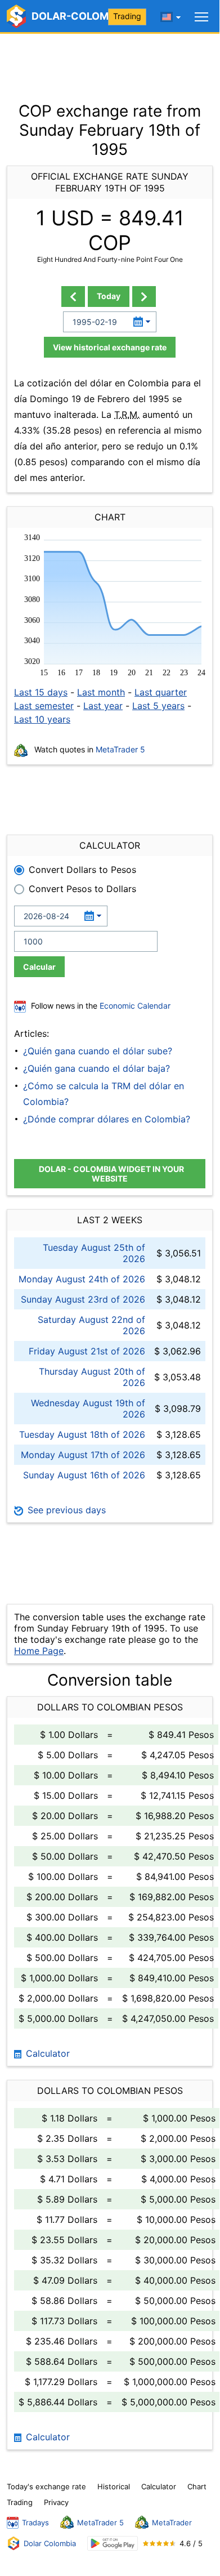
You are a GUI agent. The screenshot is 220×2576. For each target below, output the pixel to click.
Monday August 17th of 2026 (83, 1455)
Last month (101, 692)
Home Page (39, 1651)
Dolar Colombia (50, 2543)
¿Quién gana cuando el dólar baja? (96, 1068)
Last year (103, 706)
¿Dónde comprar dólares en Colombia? (107, 1119)
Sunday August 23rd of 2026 (83, 1299)
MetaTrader (172, 2522)
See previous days (65, 1510)
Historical (114, 2486)
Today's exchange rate (46, 2486)
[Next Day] (144, 297)
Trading (127, 16)
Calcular (39, 967)
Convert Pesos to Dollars (82, 889)
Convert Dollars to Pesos (82, 870)
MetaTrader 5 (120, 749)
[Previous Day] (73, 297)
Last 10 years (42, 719)
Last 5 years (158, 706)
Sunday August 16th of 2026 (84, 1475)
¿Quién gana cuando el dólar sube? (98, 1051)
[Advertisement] (110, 62)
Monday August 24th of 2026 (82, 1279)
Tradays (35, 2522)
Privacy (56, 2502)
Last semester (44, 706)
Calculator (46, 2053)
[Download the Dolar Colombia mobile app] (113, 2544)
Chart (197, 2486)
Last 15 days (41, 692)
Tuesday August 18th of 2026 (82, 1434)
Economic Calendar (135, 1006)
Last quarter (161, 692)
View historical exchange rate (110, 347)
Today (109, 296)
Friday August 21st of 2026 (87, 1351)
